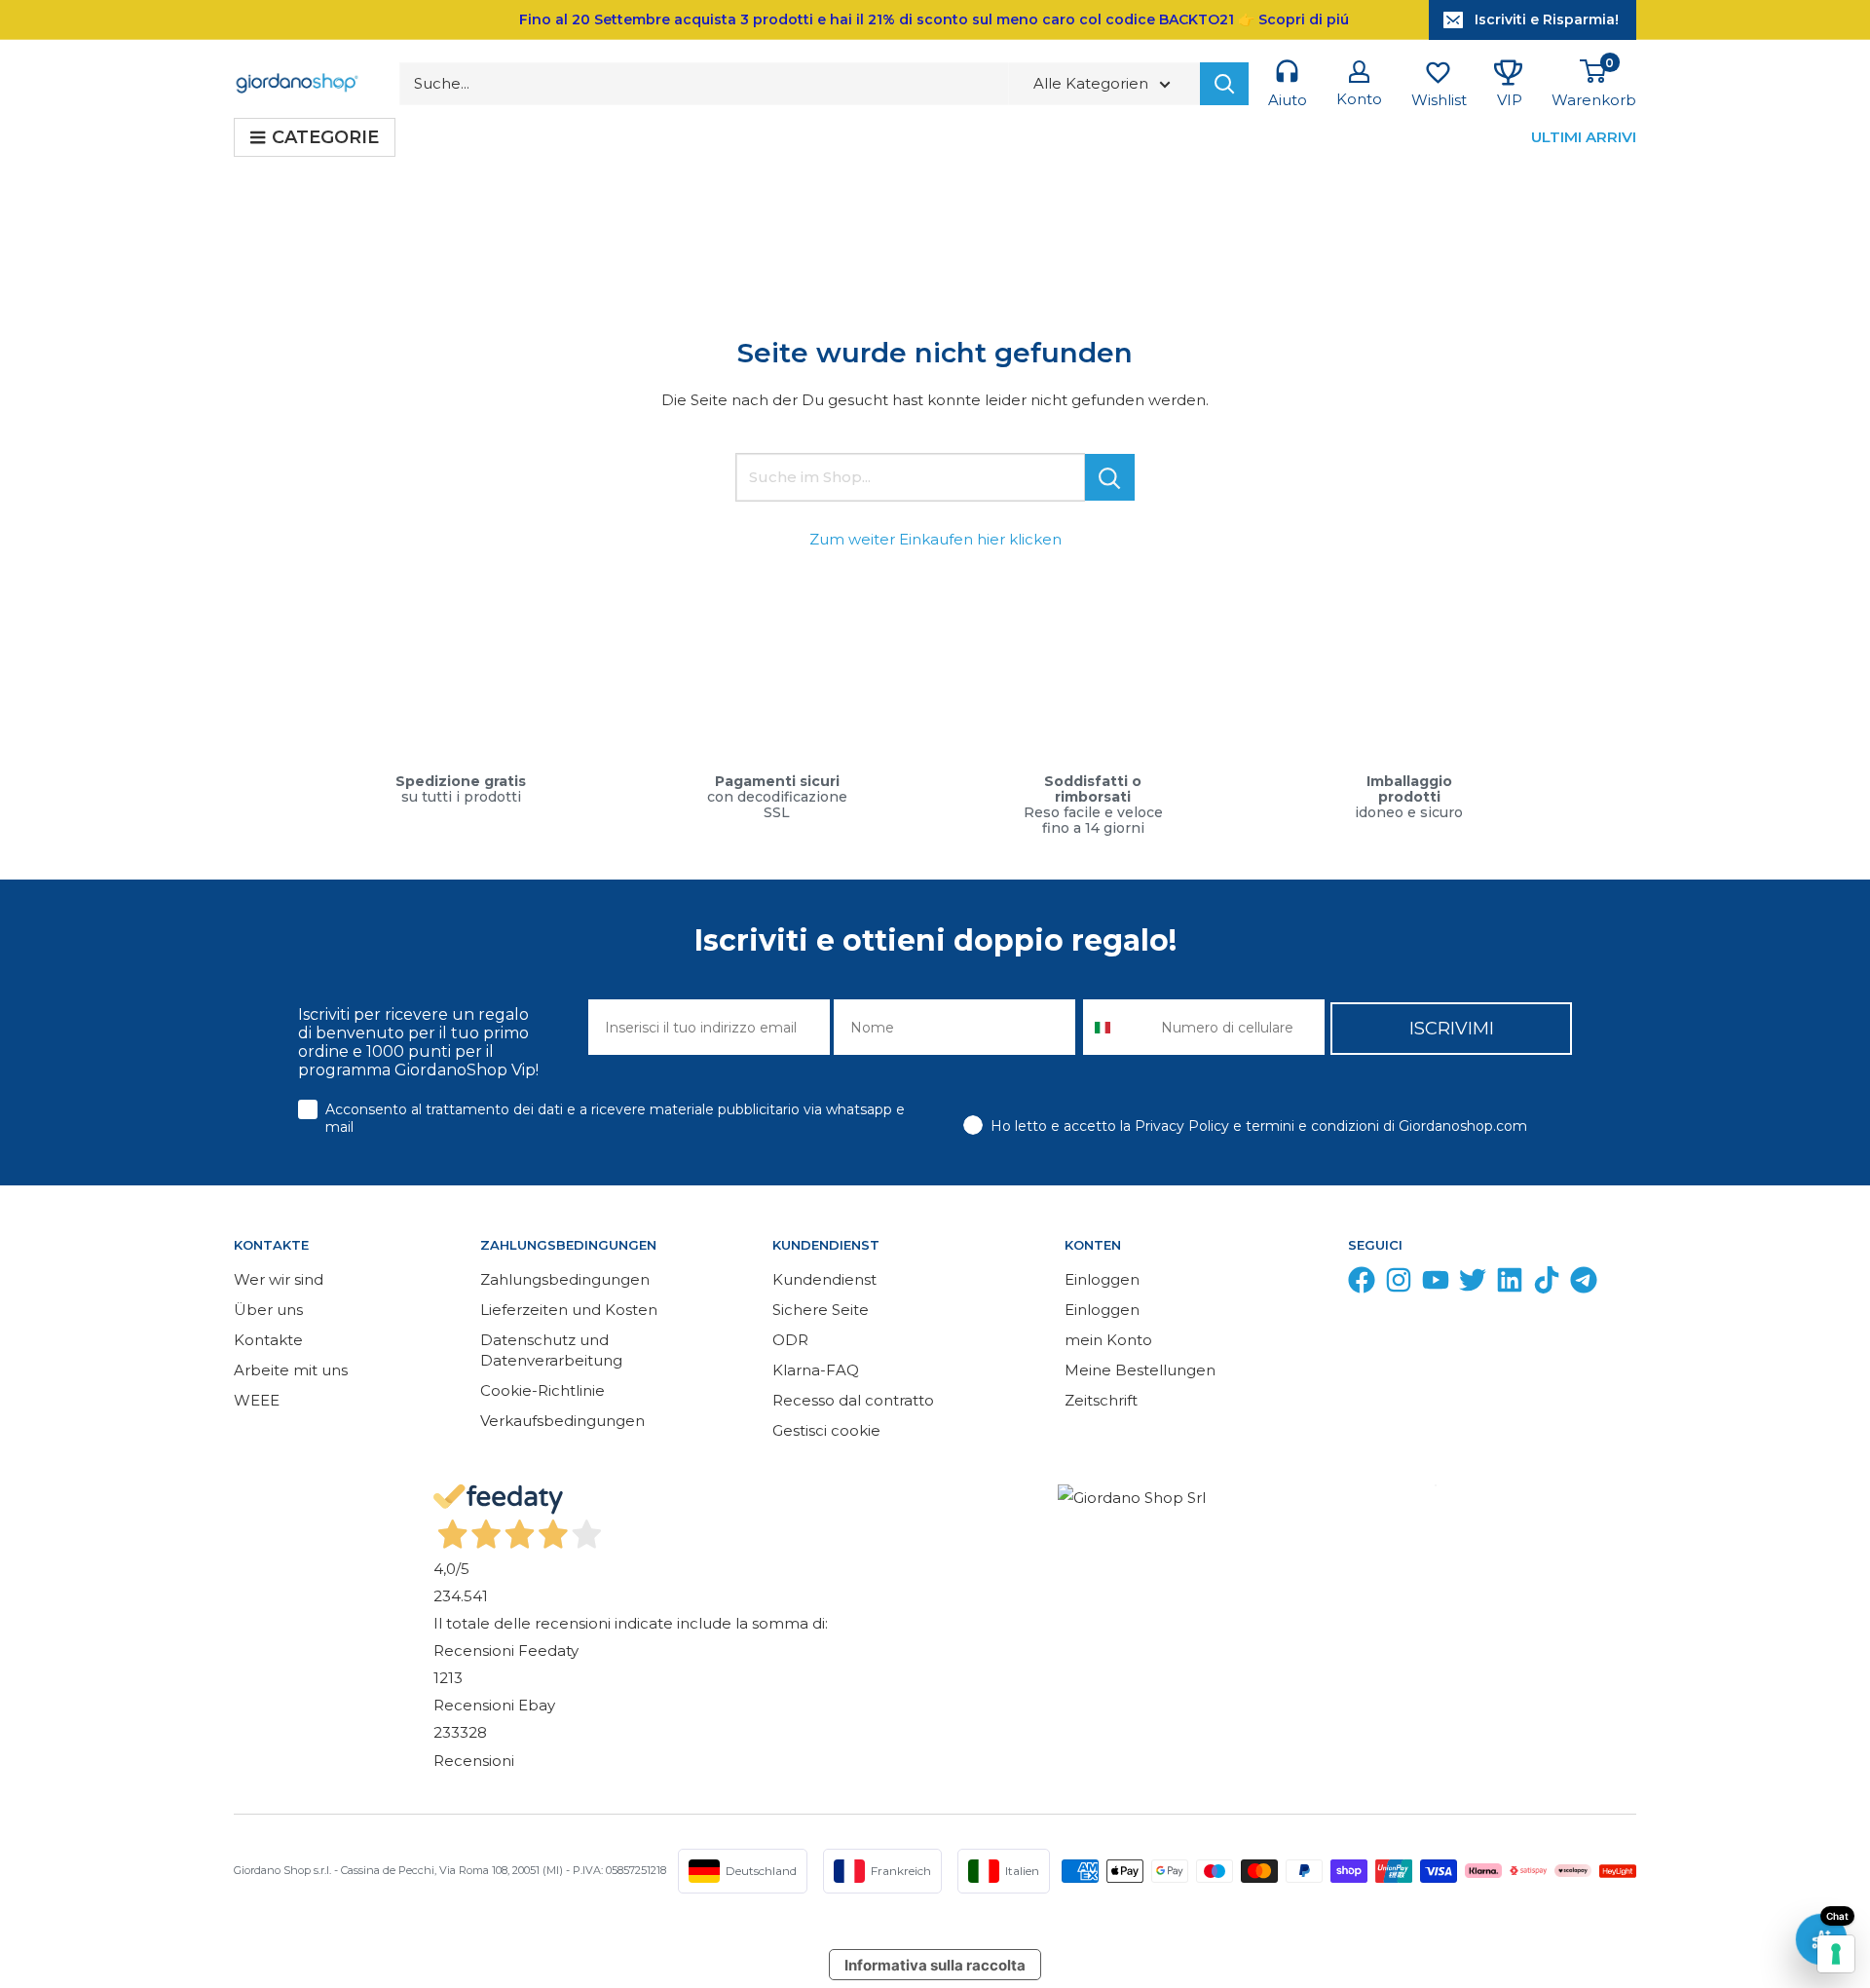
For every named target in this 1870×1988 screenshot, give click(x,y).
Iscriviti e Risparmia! (1547, 19)
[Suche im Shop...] (1110, 477)
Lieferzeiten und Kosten (569, 1310)
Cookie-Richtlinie (542, 1390)
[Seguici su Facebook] (1362, 1284)
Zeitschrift (1101, 1400)
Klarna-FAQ (816, 1370)
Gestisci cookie (826, 1430)
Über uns (268, 1310)
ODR (790, 1340)
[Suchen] (1224, 84)
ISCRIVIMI (1452, 1029)
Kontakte (268, 1340)
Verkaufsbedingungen (562, 1421)
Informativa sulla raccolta (935, 1965)
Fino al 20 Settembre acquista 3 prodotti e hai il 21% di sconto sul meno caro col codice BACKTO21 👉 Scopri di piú (934, 19)
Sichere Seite (821, 1310)
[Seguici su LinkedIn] (1510, 1284)
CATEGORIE (325, 137)
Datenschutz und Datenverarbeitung (551, 1350)
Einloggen (1102, 1279)
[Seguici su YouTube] (1436, 1284)
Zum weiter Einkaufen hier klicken (935, 539)
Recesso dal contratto (853, 1400)
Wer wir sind (279, 1279)
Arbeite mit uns (291, 1370)
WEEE (257, 1400)
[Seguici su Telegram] (1584, 1284)
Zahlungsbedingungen (565, 1279)
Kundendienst (824, 1279)
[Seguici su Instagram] (1399, 1284)
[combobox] (1118, 1027)
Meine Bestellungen (1140, 1370)
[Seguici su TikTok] (1547, 1284)
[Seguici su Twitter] (1473, 1284)
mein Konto (1108, 1340)
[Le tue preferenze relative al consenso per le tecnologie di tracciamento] (1836, 1954)
